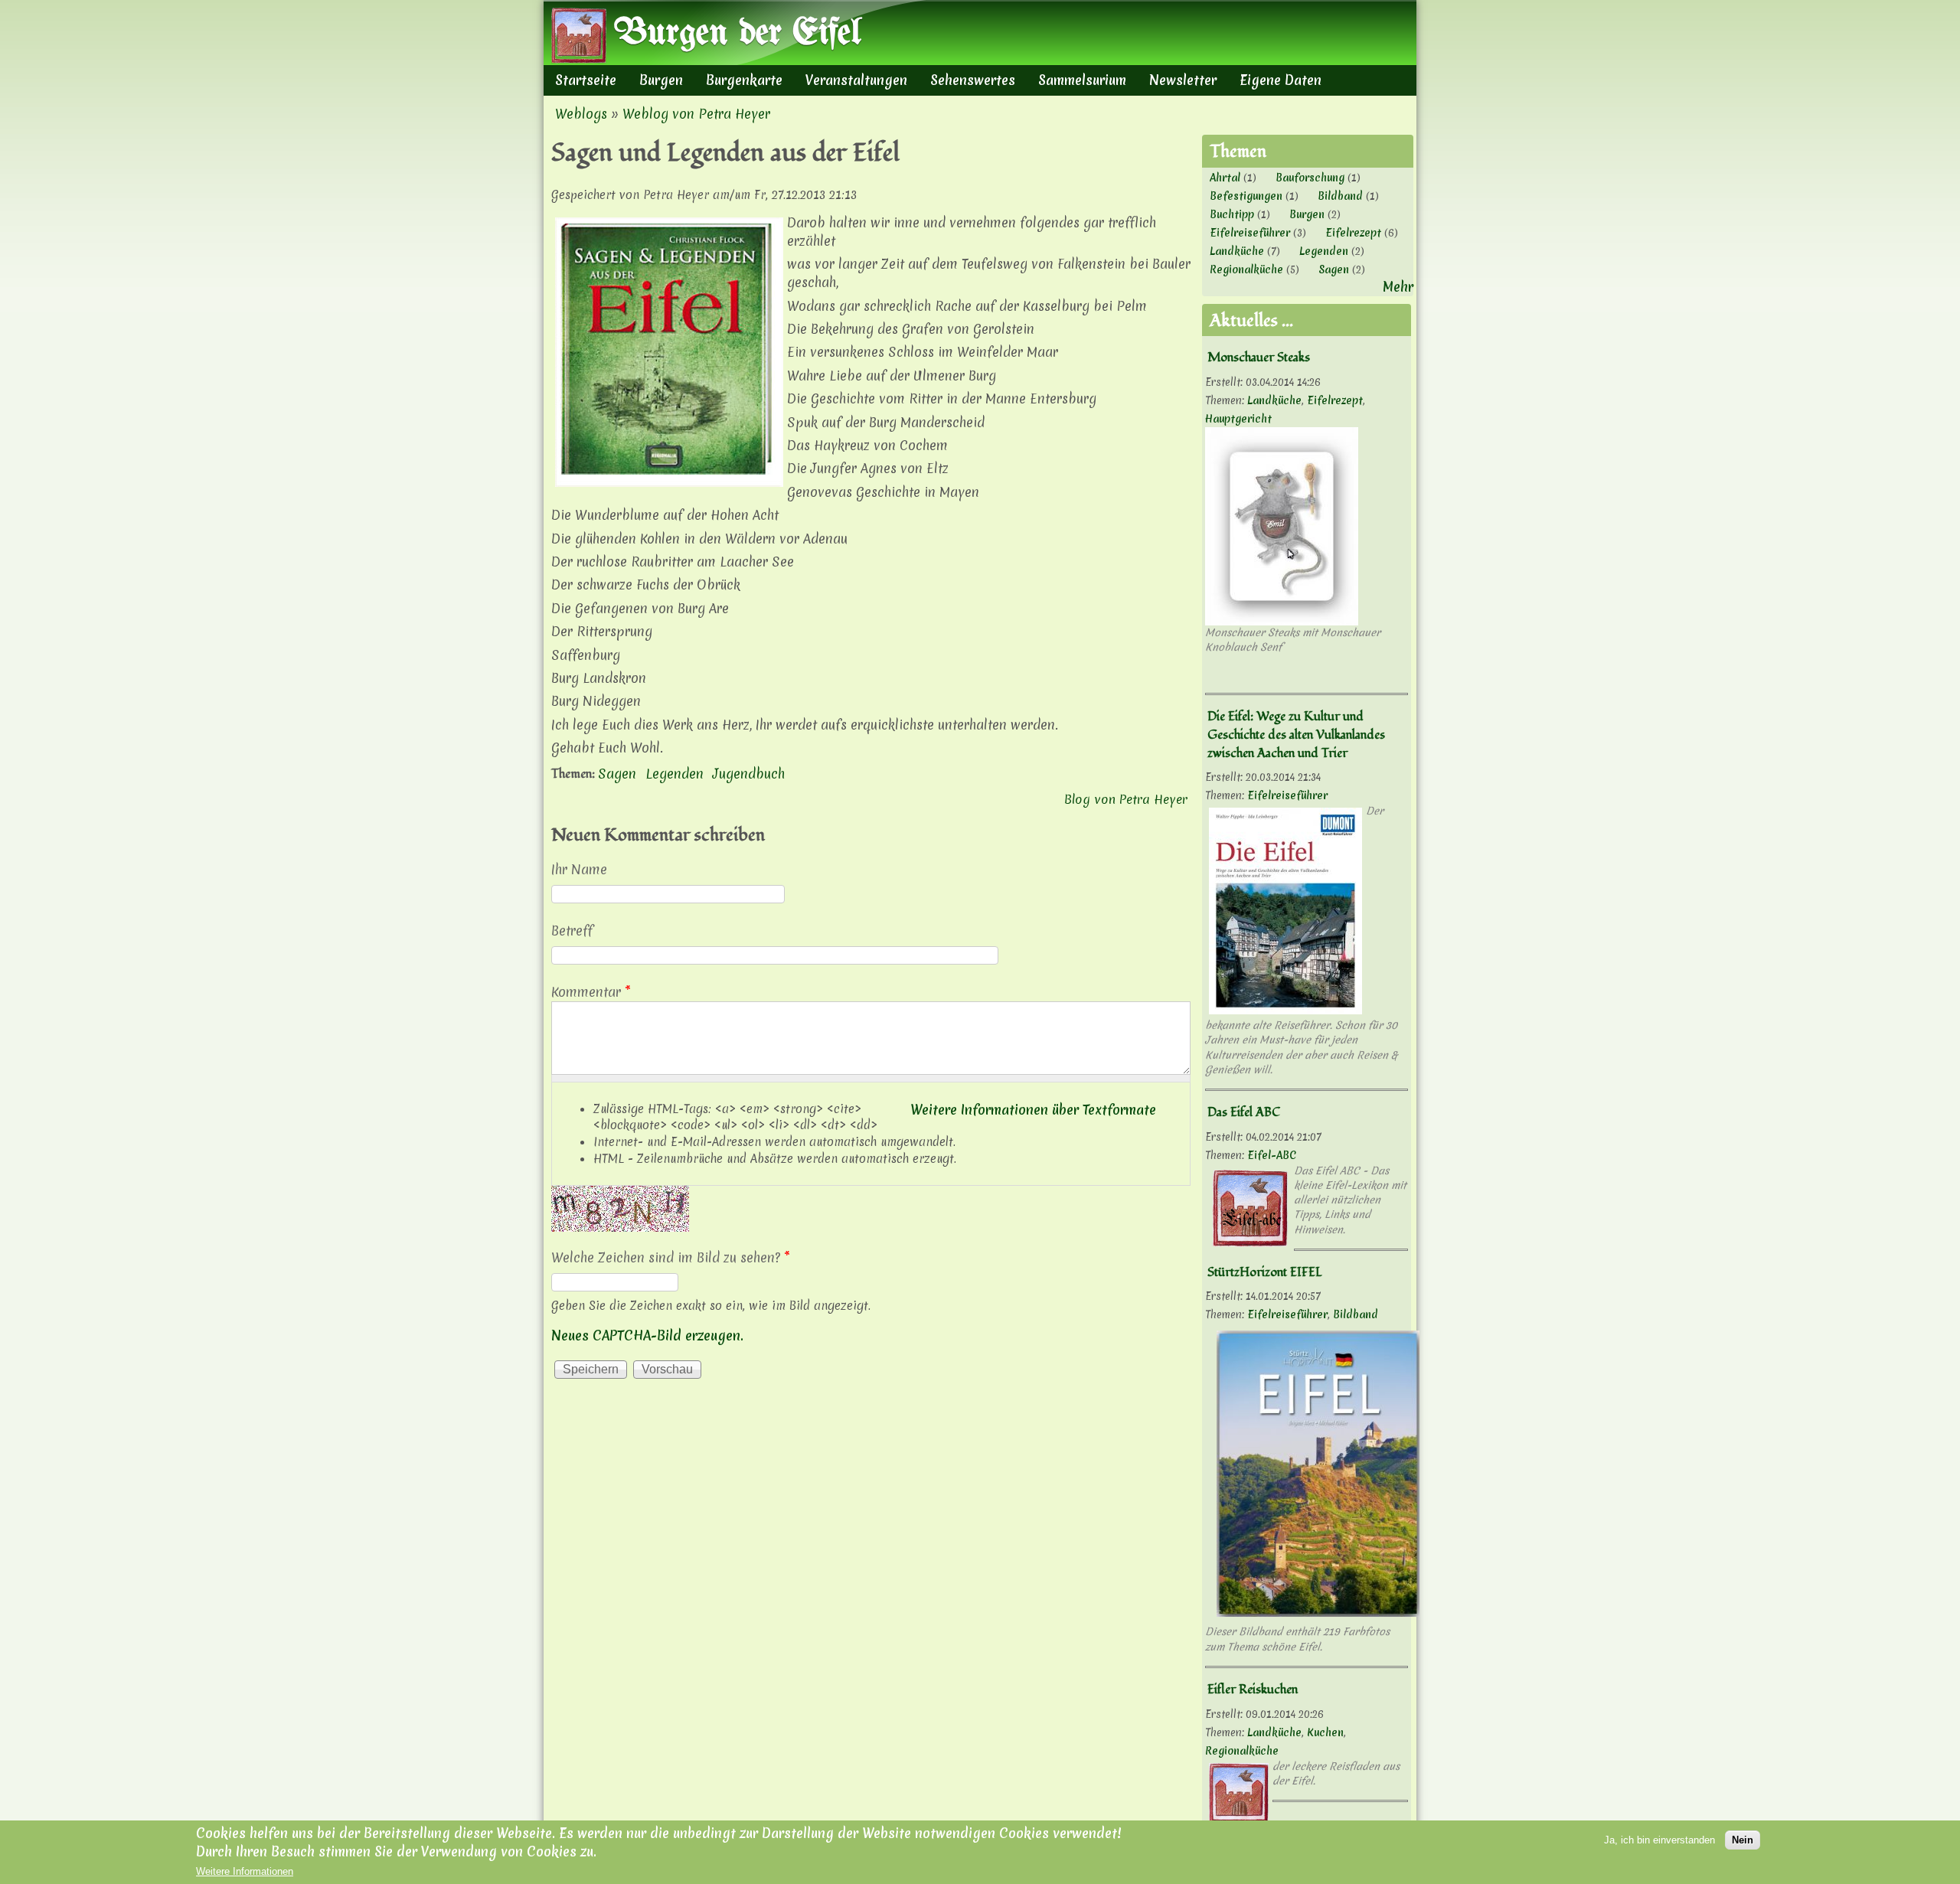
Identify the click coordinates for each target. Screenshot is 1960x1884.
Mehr (1398, 287)
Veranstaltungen (856, 80)
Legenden (675, 774)
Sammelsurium (1082, 80)
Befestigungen (1246, 196)
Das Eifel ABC (1244, 1112)
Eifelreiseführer (1250, 233)
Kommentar (591, 992)
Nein (1743, 1840)
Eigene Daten (1281, 80)
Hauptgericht (1238, 419)
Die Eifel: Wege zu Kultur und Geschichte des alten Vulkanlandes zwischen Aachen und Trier (1296, 735)
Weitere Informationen (245, 1871)
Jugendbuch (749, 774)
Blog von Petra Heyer (1126, 799)
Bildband (1340, 196)
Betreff (572, 931)
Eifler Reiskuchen (1253, 1690)
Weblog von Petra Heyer (696, 114)
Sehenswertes (973, 80)
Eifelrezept (1353, 233)
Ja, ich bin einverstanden (1659, 1840)
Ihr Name (579, 869)
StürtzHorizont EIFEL (1265, 1272)
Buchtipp (1232, 214)
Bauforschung (1310, 178)
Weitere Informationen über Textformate (1033, 1110)
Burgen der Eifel (737, 34)
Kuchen (1325, 1732)
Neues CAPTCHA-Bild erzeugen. (647, 1335)
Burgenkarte (744, 80)
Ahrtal (1225, 178)
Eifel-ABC (1272, 1155)
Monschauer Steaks (1259, 358)
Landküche (1237, 251)
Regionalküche (1246, 269)
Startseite (586, 80)
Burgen (661, 80)
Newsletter (1183, 80)
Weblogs (581, 114)
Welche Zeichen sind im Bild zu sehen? (671, 1257)
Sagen (617, 774)
